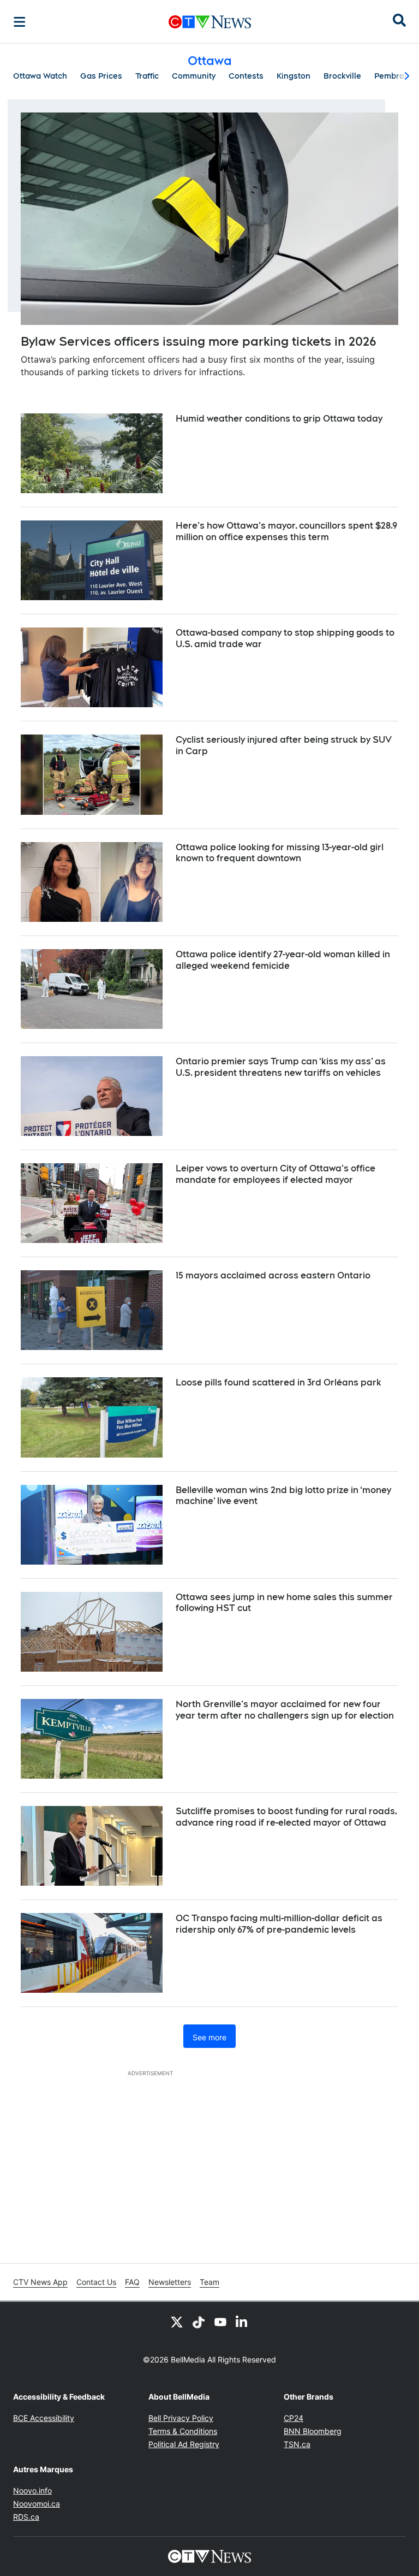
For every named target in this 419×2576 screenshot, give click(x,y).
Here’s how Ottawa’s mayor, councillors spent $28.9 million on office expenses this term (286, 531)
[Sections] (20, 22)
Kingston (294, 76)
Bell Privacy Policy (181, 2418)
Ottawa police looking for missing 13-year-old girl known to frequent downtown (280, 853)
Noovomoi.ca (37, 2504)
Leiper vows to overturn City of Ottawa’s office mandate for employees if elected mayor (276, 1174)
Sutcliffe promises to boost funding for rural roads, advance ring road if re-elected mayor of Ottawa (286, 1817)
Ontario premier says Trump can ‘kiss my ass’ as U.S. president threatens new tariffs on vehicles (281, 1067)
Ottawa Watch (40, 76)
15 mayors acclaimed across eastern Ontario (273, 1275)
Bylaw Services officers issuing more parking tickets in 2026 (199, 341)
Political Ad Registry (184, 2444)
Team (209, 2282)
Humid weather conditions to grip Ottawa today (279, 419)
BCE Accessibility (44, 2418)
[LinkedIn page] (242, 2322)
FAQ (132, 2282)
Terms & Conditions (183, 2431)
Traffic (147, 76)
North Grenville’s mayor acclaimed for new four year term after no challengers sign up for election (285, 1710)
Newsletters (170, 2282)
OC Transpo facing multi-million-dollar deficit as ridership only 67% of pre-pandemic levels (279, 1924)
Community (194, 76)
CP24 (294, 2418)
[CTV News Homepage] (210, 22)
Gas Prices (101, 76)
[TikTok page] (199, 2322)
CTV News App (40, 2282)
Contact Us (96, 2282)
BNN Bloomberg (313, 2431)
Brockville (342, 76)
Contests (246, 76)
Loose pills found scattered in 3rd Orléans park (279, 1382)
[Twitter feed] (177, 2322)
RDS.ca (26, 2517)
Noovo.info (32, 2491)
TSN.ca (297, 2444)
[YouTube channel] (220, 2322)
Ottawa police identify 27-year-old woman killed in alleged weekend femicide (283, 960)
